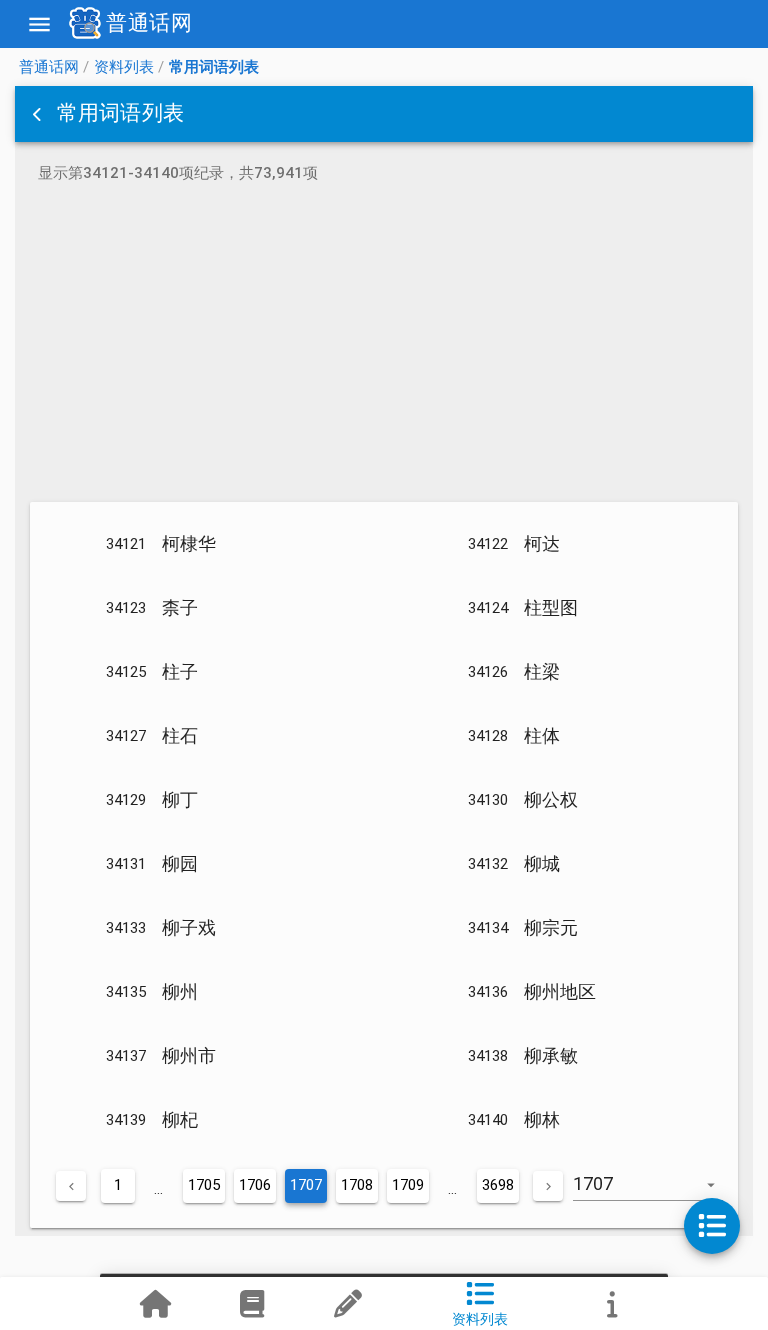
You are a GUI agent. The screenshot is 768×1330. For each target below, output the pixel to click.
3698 (498, 1185)
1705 (204, 1185)
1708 (357, 1185)
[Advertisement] (384, 346)
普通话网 (49, 67)
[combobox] (655, 1194)
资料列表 (124, 67)
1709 (408, 1185)
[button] (39, 114)
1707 (306, 1185)
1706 (255, 1185)
